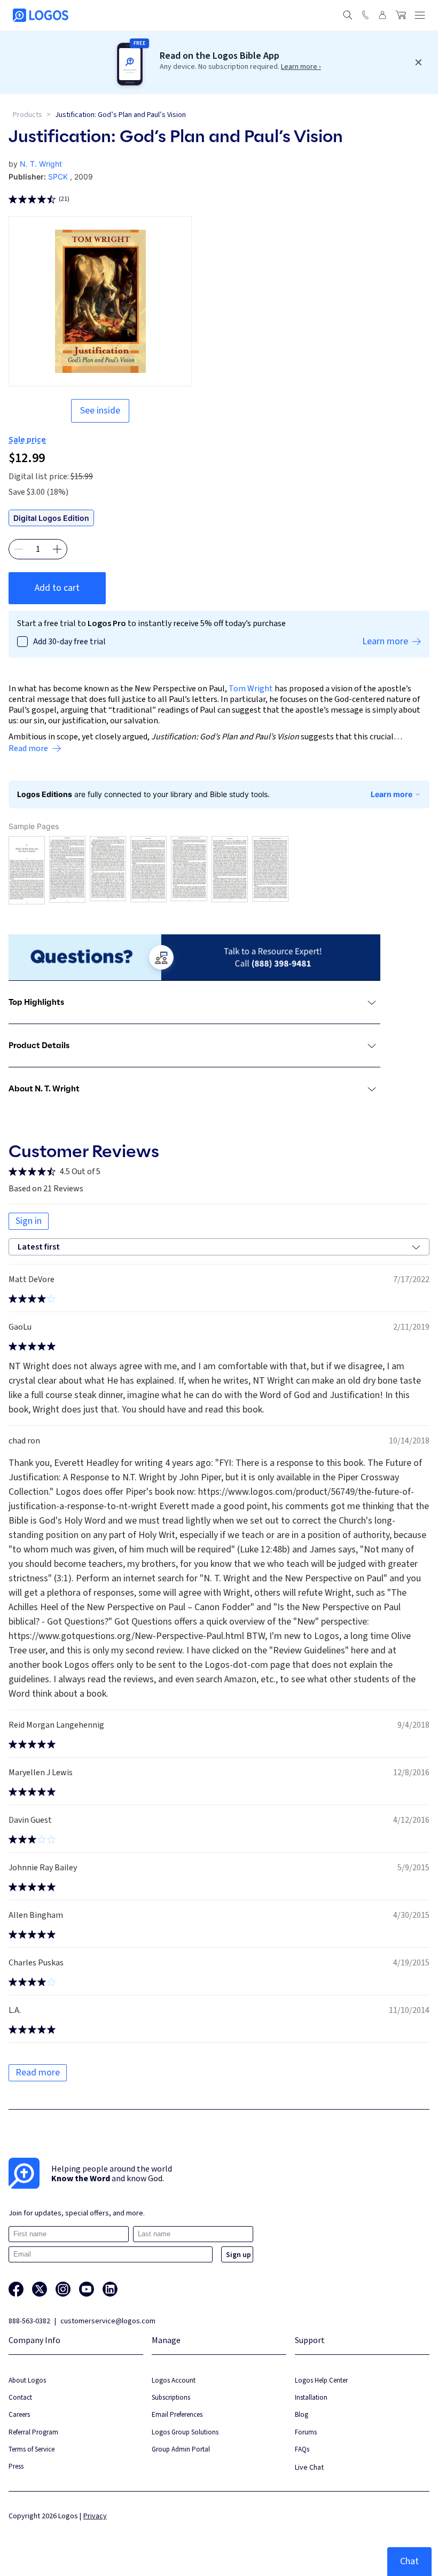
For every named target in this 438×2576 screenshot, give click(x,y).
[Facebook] (16, 2289)
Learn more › (301, 67)
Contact (20, 2397)
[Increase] (57, 549)
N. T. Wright (41, 164)
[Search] (348, 15)
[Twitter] (40, 2289)
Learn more (392, 794)
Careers (19, 2414)
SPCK (58, 177)
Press (16, 2466)
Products (28, 115)
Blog (302, 2414)
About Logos (27, 2380)
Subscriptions (171, 2397)
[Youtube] (87, 2289)
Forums (306, 2432)
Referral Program (33, 2432)
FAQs (302, 2449)
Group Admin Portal (181, 2449)
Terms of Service (32, 2449)
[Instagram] (63, 2289)
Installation (311, 2397)
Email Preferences (177, 2414)
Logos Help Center (321, 2380)
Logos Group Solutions (185, 2432)
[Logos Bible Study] (41, 15)
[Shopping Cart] (401, 15)
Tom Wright (251, 689)
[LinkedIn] (110, 2289)
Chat (409, 2561)
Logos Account (174, 2380)
